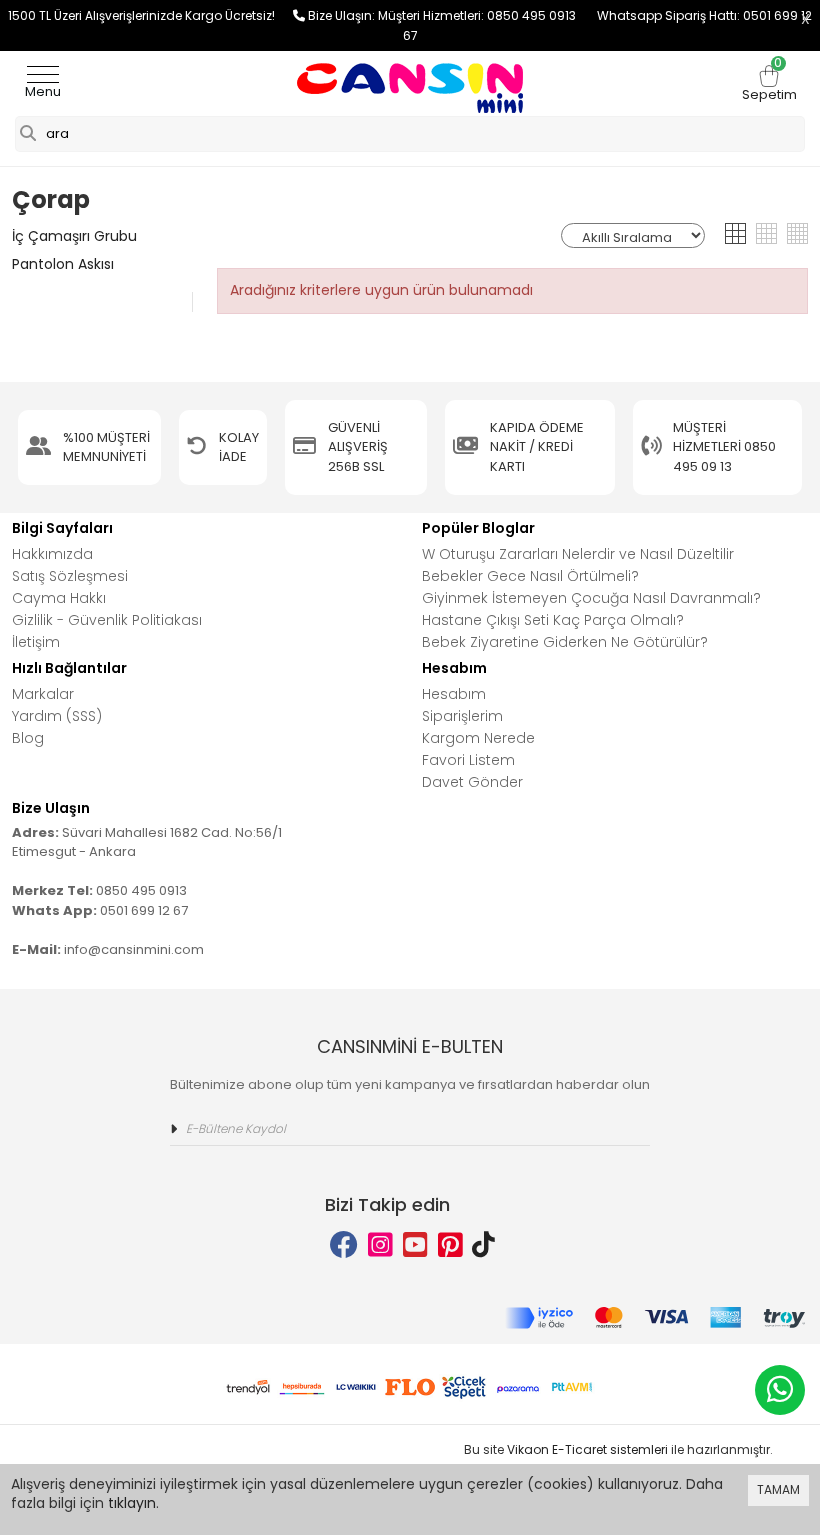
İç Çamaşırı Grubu (74, 236)
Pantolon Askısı (63, 264)
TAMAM (778, 1489)
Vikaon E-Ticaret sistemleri (587, 1449)
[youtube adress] (415, 1245)
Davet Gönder (472, 782)
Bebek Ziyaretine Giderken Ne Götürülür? (565, 642)
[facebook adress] (344, 1245)
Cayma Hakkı (59, 598)
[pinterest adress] (450, 1245)
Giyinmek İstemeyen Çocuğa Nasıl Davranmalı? (591, 598)
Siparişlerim (462, 716)
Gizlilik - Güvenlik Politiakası (107, 620)
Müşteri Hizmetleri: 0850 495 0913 (487, 15)
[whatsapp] (780, 1390)
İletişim (36, 642)
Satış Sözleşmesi (70, 576)
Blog (28, 738)
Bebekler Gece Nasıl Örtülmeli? (530, 576)
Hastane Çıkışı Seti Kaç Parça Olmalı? (553, 620)
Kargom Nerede (478, 738)
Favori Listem (468, 760)
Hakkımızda (52, 554)
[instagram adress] (380, 1245)
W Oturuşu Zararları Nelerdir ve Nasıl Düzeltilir (578, 554)
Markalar (43, 694)
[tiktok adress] (483, 1245)
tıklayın (132, 1503)
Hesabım (454, 694)
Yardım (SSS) (57, 716)
